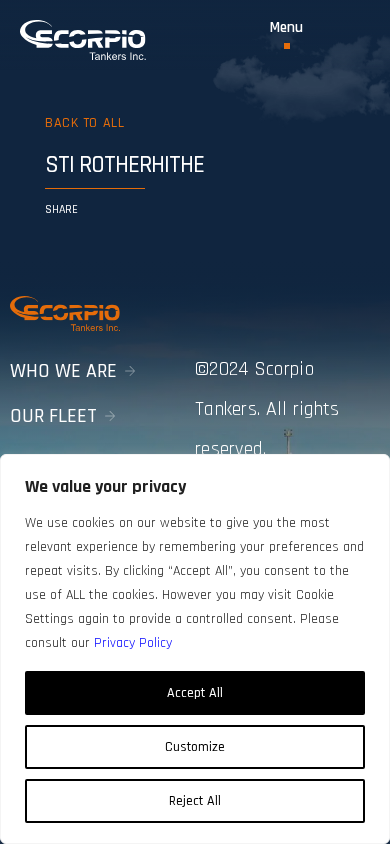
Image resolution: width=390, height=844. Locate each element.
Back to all (84, 123)
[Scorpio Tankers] (83, 40)
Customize (195, 747)
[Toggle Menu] (286, 34)
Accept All (195, 693)
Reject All (195, 801)
